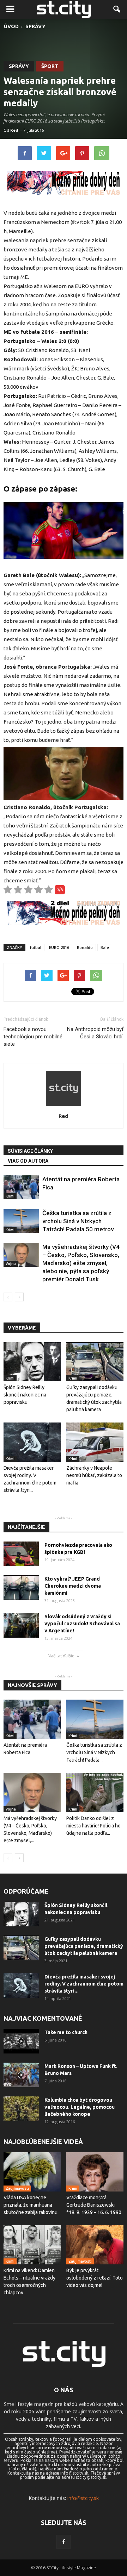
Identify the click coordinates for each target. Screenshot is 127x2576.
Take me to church (66, 2032)
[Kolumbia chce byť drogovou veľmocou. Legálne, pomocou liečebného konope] (21, 2109)
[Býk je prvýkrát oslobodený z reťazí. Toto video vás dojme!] (95, 2245)
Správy (19, 66)
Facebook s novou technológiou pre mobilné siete (33, 1037)
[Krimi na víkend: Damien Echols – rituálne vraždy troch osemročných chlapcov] (32, 2245)
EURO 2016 (59, 947)
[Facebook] (64, 2542)
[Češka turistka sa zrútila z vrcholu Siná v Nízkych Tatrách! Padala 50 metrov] (21, 1221)
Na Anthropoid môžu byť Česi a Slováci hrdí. (95, 1033)
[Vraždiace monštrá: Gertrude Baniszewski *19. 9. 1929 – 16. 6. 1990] (95, 2172)
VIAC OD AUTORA (28, 1161)
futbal (36, 947)
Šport (50, 66)
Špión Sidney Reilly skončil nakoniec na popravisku (25, 1395)
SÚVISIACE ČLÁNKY (30, 1151)
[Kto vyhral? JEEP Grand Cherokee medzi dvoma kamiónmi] (21, 1588)
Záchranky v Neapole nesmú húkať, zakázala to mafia (94, 1475)
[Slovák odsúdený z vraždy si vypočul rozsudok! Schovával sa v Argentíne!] (21, 1625)
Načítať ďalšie (61, 1656)
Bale (105, 947)
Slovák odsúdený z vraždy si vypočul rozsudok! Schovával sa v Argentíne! (82, 1624)
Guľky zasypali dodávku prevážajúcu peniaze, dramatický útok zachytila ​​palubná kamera (84, 1946)
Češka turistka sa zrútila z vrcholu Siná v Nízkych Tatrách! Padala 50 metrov (78, 1221)
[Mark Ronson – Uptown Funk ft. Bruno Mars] (21, 2075)
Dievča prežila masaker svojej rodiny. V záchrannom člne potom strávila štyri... (84, 1984)
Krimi (10, 1196)
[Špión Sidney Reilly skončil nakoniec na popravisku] (32, 1362)
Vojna (11, 1264)
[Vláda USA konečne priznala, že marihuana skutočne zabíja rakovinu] (32, 2172)
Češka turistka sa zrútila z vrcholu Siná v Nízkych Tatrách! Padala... (94, 1752)
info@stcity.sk (83, 2498)
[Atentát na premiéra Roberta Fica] (21, 1187)
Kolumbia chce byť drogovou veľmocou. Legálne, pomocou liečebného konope (80, 2107)
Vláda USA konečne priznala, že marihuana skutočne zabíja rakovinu (31, 2205)
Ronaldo (85, 947)
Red (14, 130)
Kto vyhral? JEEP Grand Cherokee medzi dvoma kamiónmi (73, 1586)
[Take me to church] (21, 2041)
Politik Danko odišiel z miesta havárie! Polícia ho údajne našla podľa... (93, 1826)
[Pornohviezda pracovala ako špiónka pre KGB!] (21, 1554)
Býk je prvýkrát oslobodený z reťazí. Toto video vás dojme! (95, 2278)
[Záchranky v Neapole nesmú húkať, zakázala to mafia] (95, 1442)
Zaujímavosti (17, 2188)
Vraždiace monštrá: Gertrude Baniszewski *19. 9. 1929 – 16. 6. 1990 (94, 2205)
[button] (117, 10)
